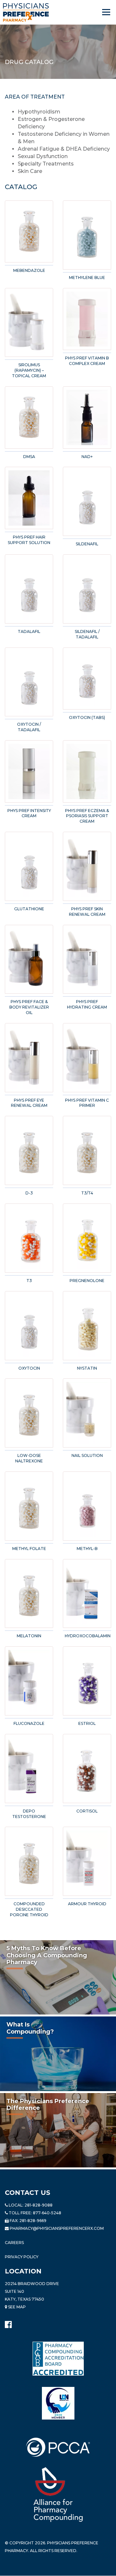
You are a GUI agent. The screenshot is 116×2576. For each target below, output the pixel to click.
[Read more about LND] (58, 2403)
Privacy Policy (22, 2257)
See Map (16, 2307)
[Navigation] (107, 12)
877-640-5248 (47, 2213)
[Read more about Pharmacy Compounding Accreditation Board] (58, 2358)
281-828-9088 (39, 2205)
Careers (14, 2243)
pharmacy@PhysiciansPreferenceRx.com (57, 2228)
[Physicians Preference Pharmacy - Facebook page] (8, 2323)
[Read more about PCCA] (58, 2447)
